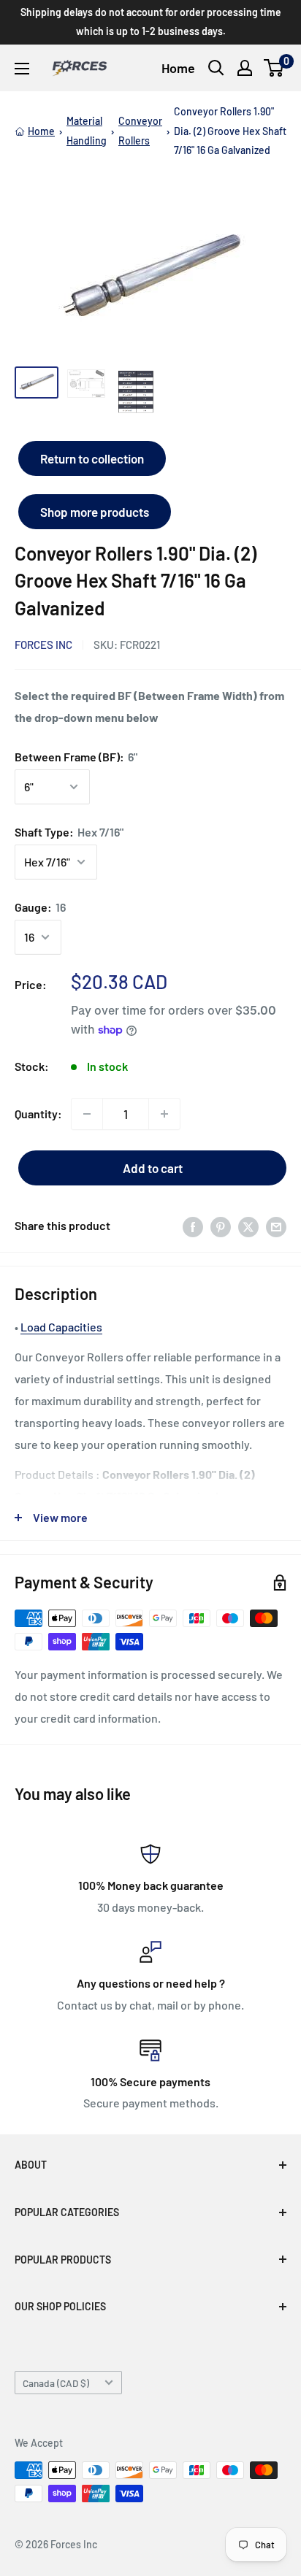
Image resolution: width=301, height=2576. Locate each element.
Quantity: (38, 1114)
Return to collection (92, 458)
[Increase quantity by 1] (164, 1114)
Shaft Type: (69, 832)
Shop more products (95, 512)
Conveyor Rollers (140, 130)
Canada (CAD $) (56, 2383)
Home (178, 68)
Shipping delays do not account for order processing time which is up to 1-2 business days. (151, 22)
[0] (274, 68)
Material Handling (87, 130)
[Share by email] (276, 1226)
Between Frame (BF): (76, 757)
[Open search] (216, 68)
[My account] (245, 68)
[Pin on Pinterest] (221, 1226)
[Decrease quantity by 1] (87, 1114)
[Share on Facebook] (193, 1226)
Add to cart (153, 1168)
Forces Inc (43, 645)
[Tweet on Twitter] (248, 1226)
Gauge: (40, 907)
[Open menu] (22, 69)
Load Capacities (61, 1327)
